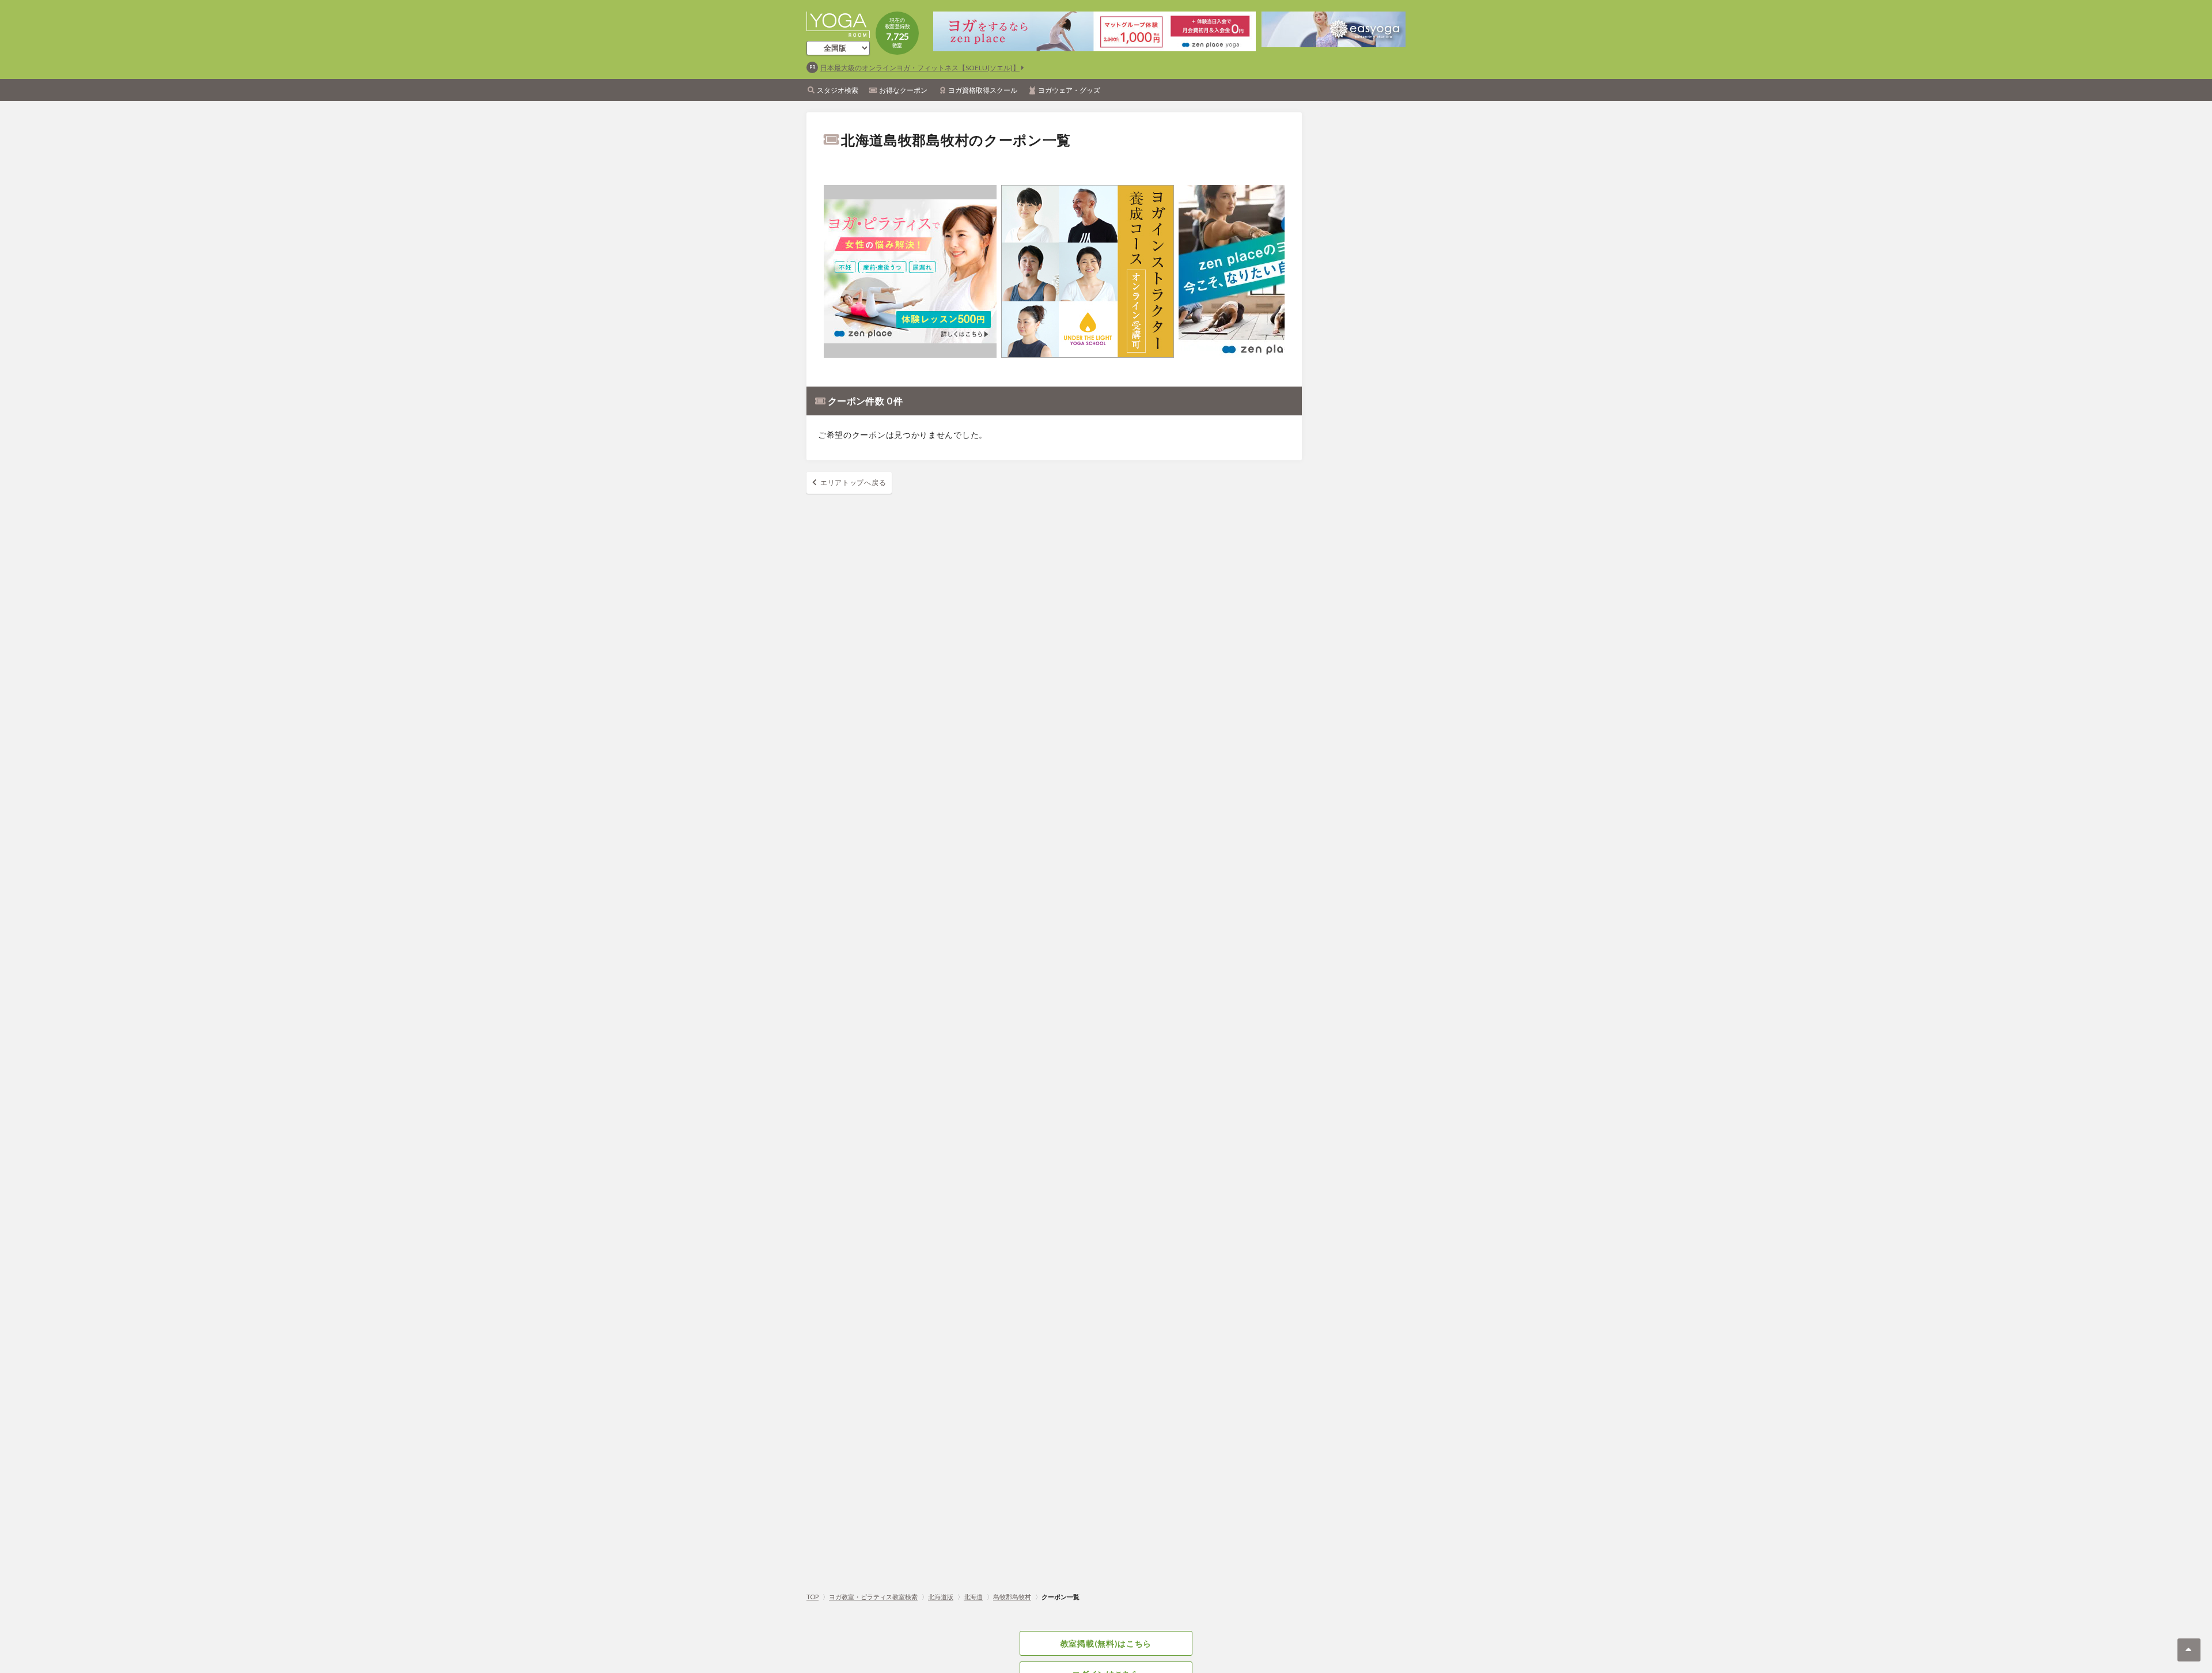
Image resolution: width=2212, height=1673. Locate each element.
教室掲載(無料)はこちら (1106, 1643)
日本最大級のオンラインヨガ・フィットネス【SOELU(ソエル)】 (920, 68)
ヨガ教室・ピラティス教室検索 (873, 1597)
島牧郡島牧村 (1012, 1597)
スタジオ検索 (838, 90)
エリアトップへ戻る (853, 482)
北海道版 (941, 1597)
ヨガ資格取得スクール (983, 90)
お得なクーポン (903, 90)
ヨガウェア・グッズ (1069, 90)
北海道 (973, 1597)
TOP (813, 1597)
